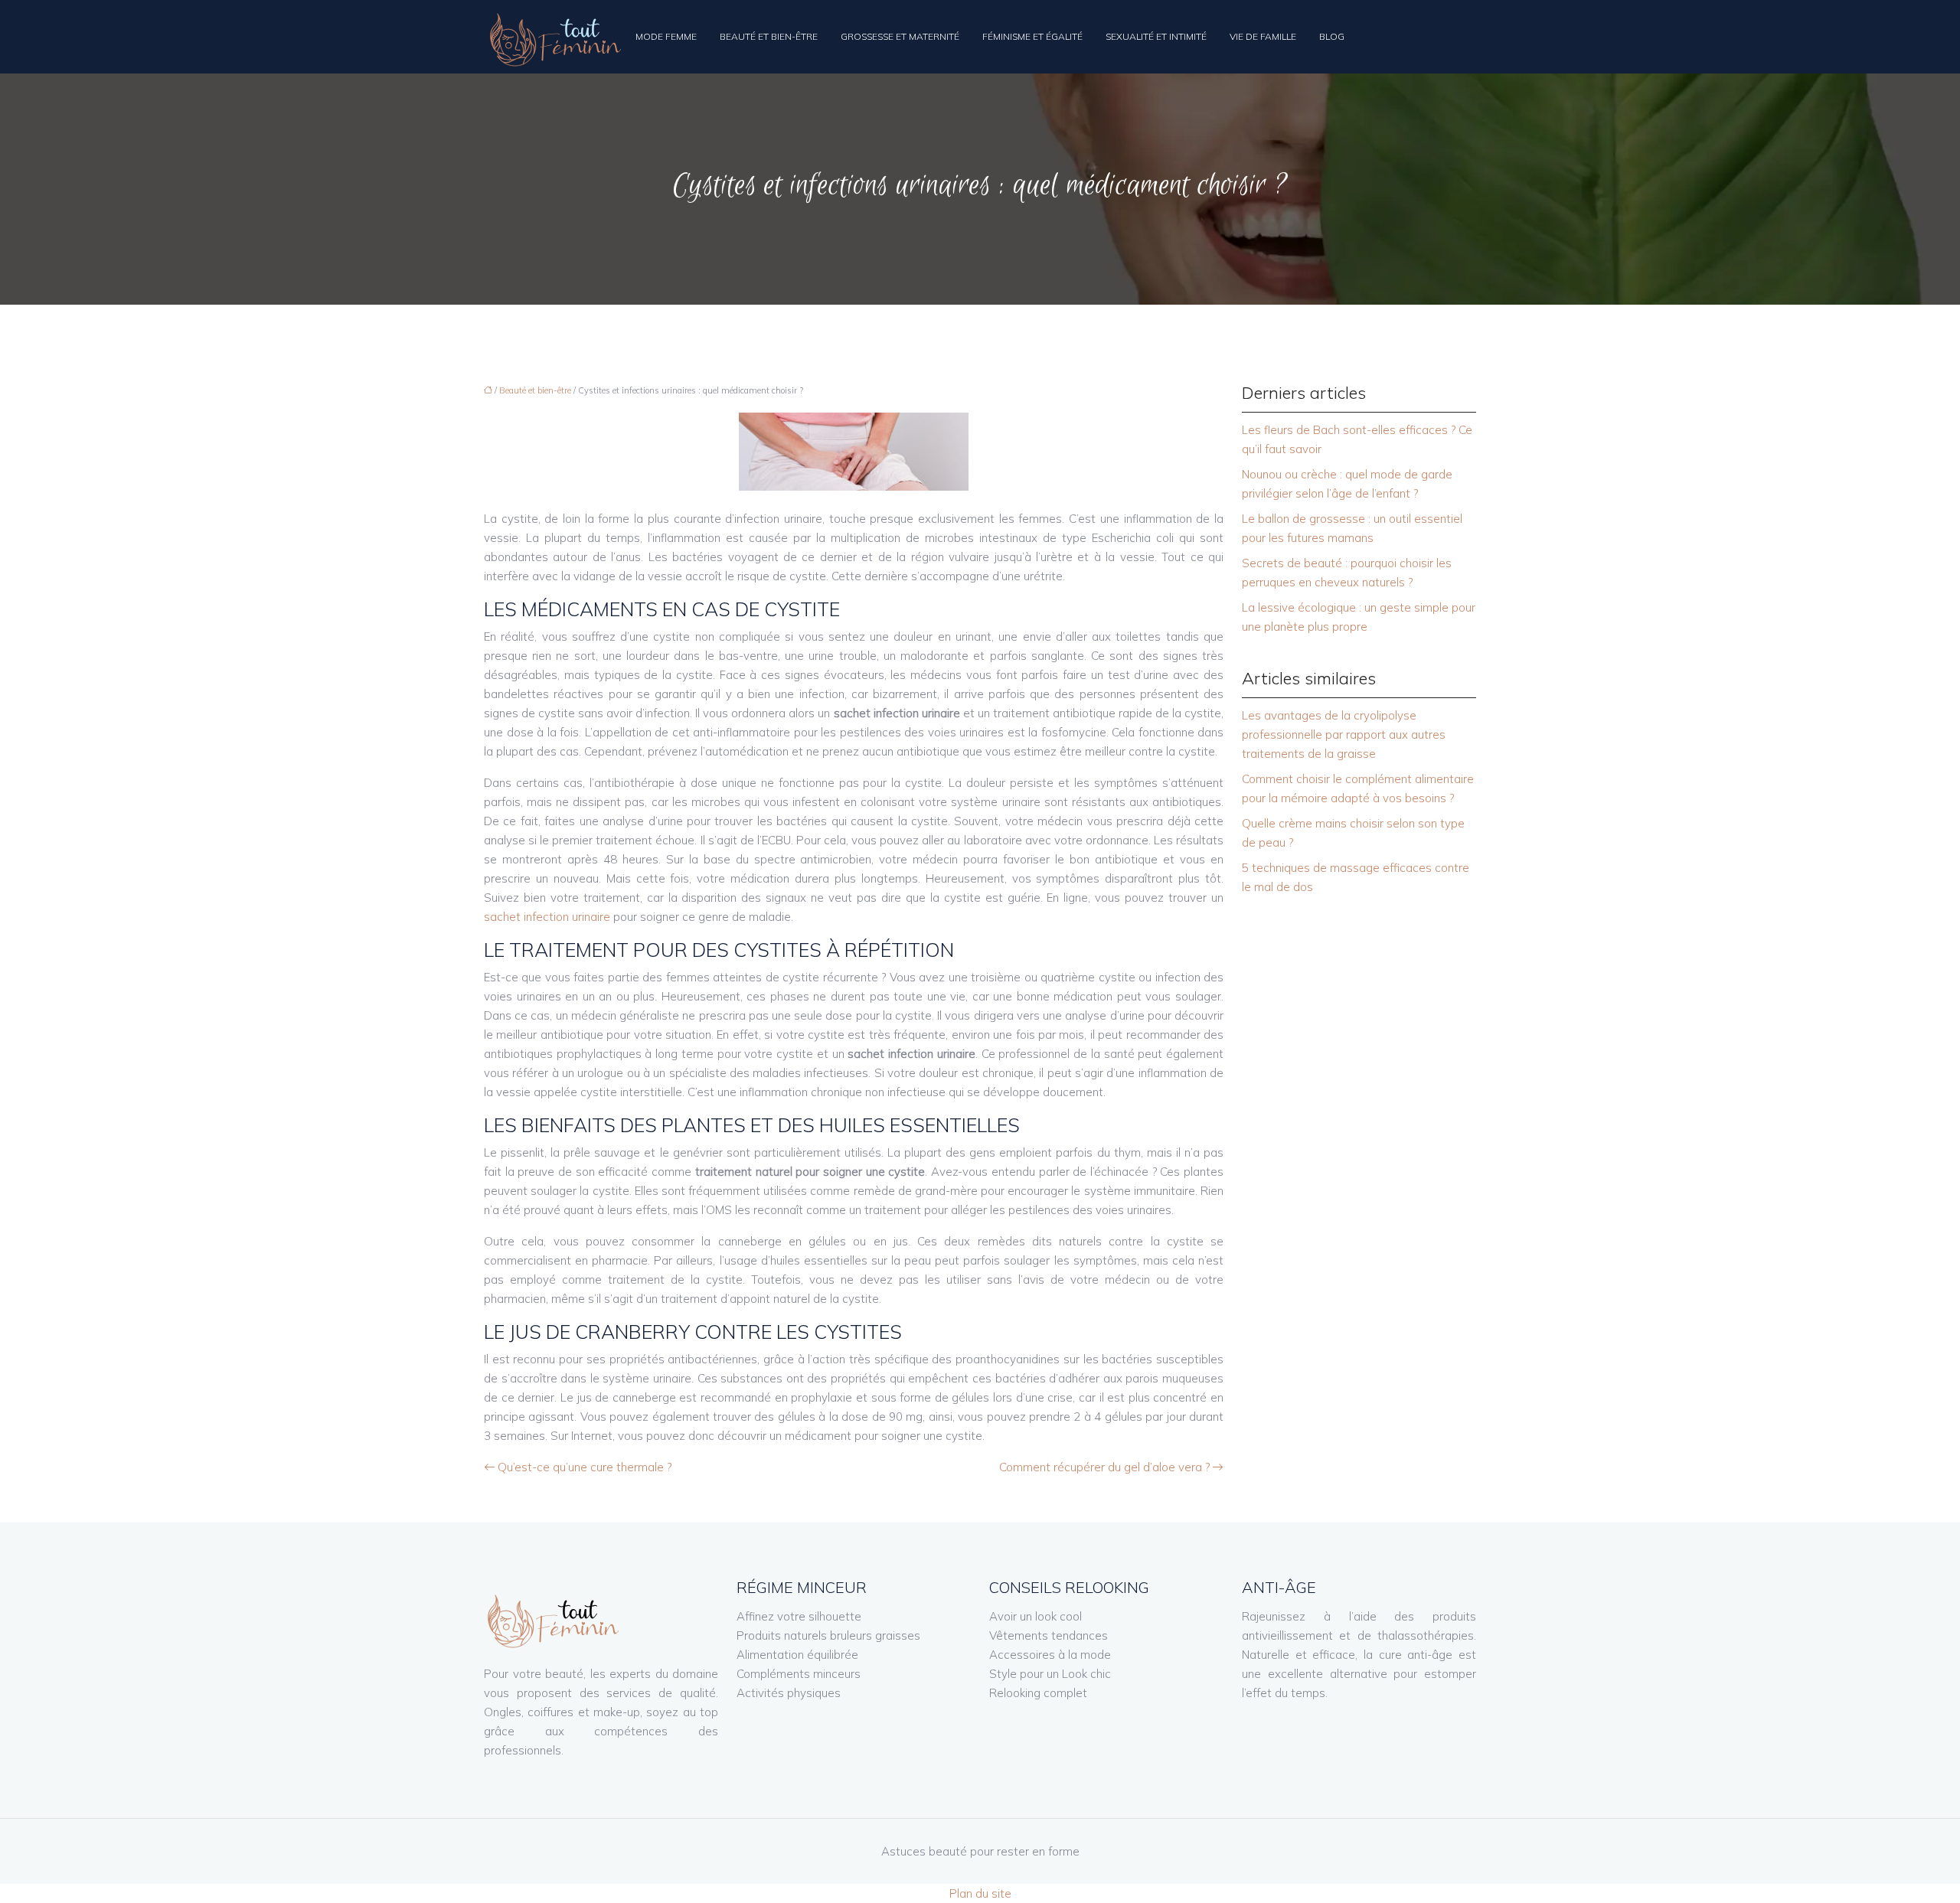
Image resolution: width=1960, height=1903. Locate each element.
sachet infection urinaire (547, 917)
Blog (1332, 36)
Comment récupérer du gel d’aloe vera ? (1104, 1467)
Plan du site (980, 1893)
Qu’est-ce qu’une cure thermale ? (585, 1467)
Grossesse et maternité (900, 36)
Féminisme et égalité (1032, 36)
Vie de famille (1263, 36)
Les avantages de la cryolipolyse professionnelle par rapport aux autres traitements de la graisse (1344, 734)
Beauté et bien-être (769, 36)
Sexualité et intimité (1156, 36)
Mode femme (666, 36)
